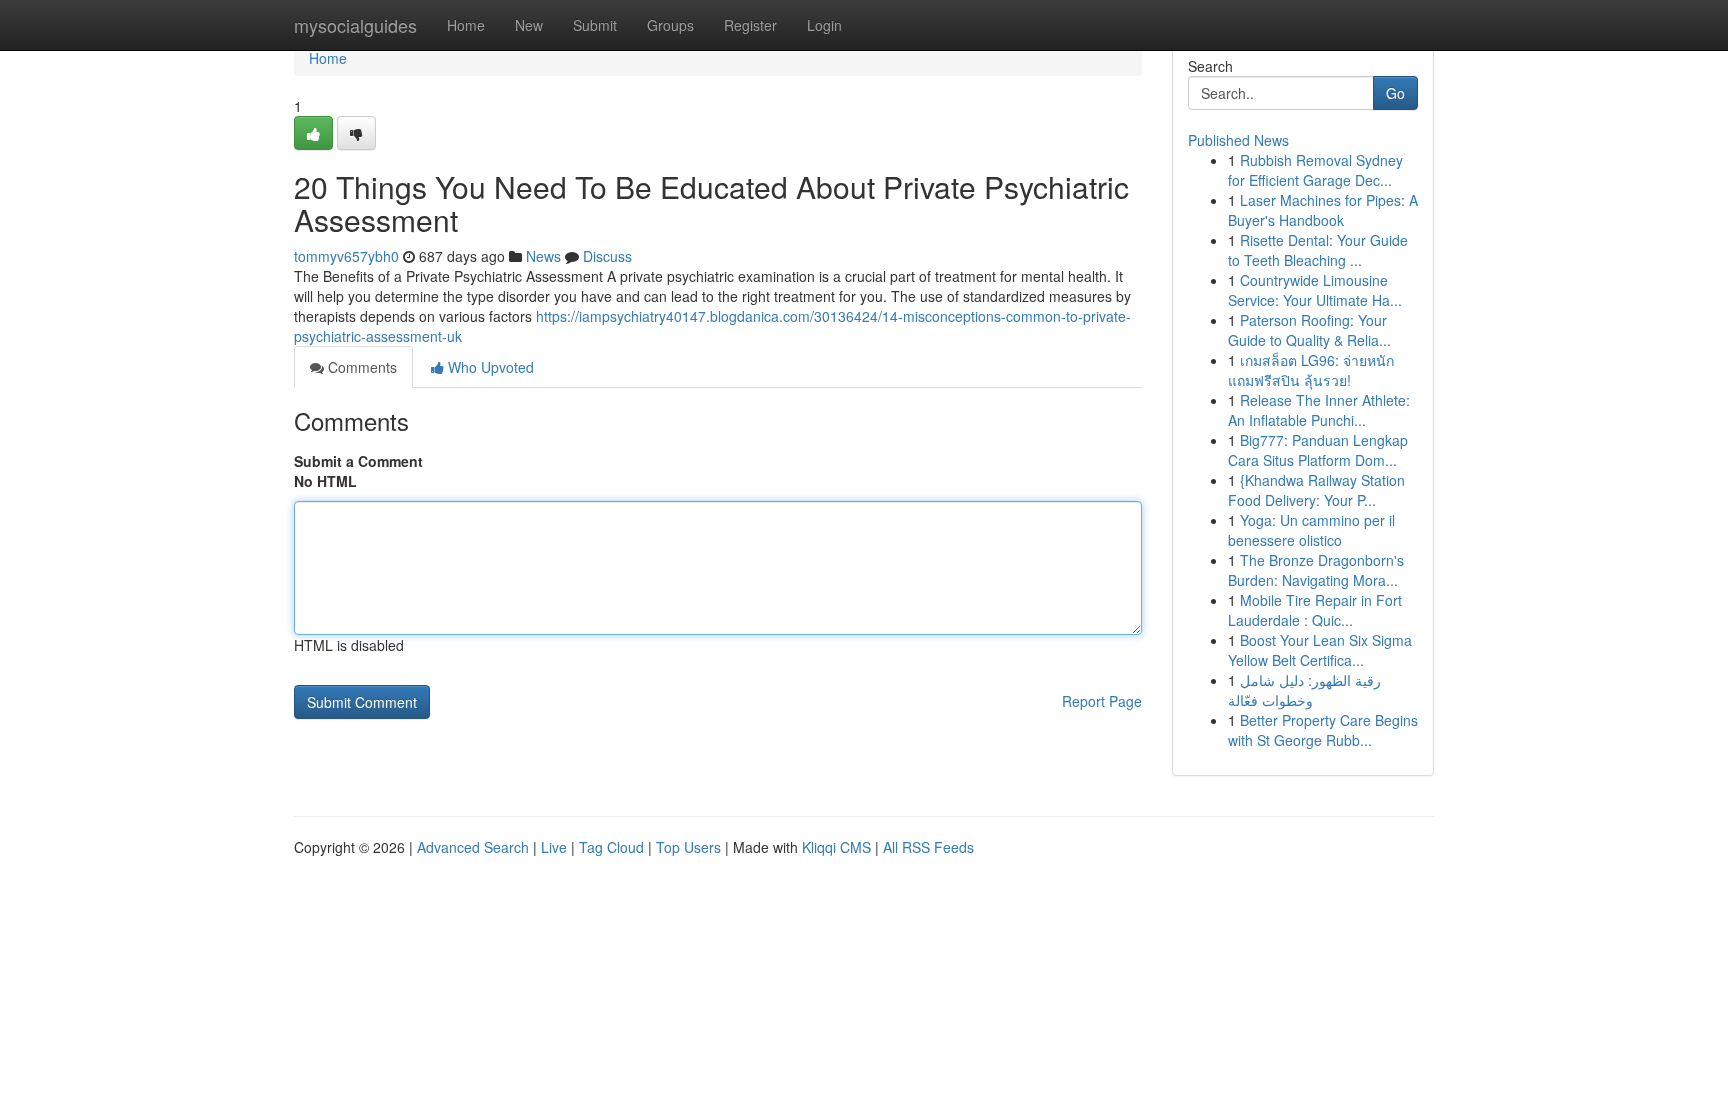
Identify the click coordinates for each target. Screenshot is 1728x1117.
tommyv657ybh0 (346, 256)
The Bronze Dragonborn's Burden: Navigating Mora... (1316, 570)
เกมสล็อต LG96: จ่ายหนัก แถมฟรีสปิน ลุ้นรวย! (1311, 370)
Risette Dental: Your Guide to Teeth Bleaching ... (1318, 250)
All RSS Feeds (928, 847)
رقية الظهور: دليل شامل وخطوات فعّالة (1304, 690)
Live (554, 847)
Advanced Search (473, 847)
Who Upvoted (489, 367)
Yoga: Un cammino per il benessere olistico (1311, 530)
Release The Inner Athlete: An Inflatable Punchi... (1319, 410)
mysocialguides (355, 25)
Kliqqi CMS (836, 847)
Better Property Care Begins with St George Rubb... (1323, 730)
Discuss (607, 256)
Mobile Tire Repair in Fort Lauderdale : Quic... (1315, 610)
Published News (1238, 140)
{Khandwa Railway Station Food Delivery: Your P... (1316, 490)
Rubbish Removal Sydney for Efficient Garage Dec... (1315, 170)
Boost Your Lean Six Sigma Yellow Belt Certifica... (1320, 650)
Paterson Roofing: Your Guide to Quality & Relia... (1309, 330)
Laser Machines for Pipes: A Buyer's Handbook (1323, 210)
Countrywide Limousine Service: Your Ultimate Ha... (1315, 290)
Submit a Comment (358, 461)
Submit (595, 25)
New (529, 25)
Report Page (1102, 701)
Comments (360, 367)
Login (824, 25)
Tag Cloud (611, 847)
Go (1395, 93)
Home (466, 25)
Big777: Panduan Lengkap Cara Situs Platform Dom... (1318, 450)
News (543, 256)
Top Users (688, 847)
